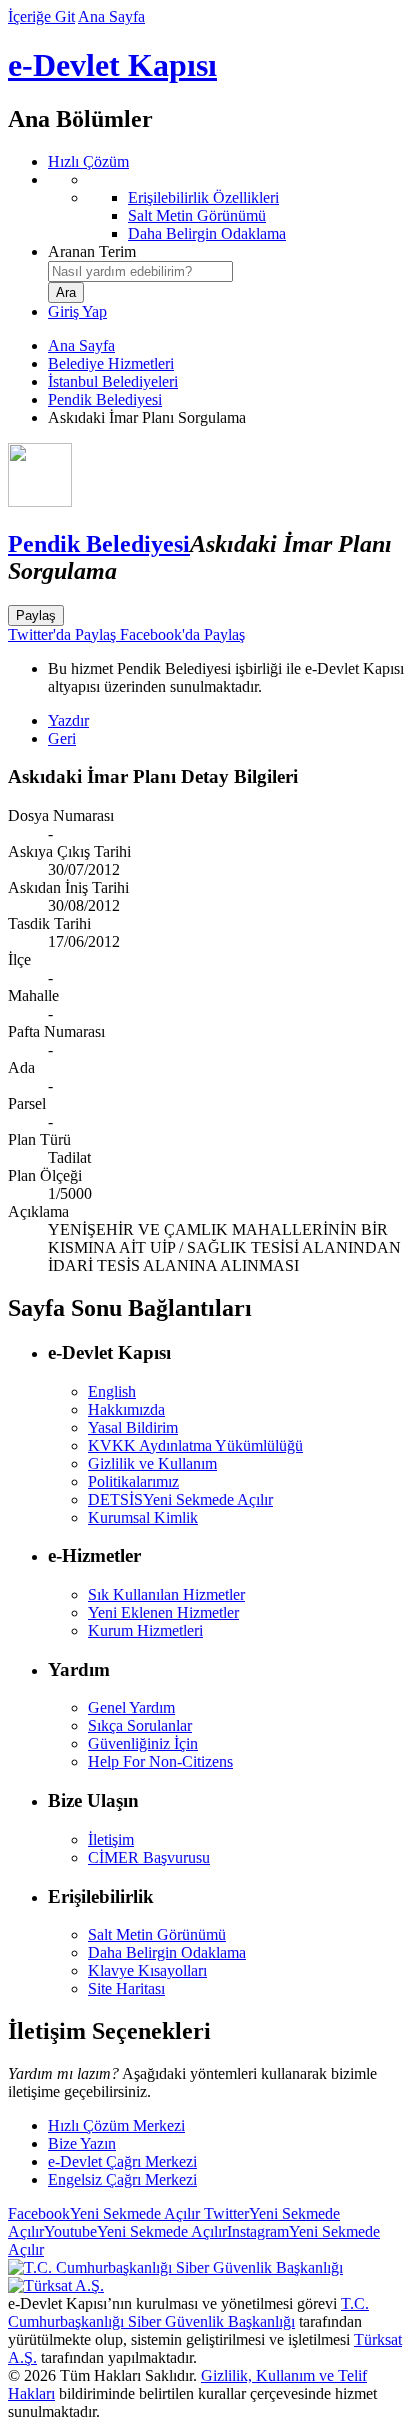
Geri (62, 738)
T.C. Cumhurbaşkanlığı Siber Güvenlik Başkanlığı (188, 2312)
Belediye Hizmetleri (111, 363)
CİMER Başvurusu (149, 1857)
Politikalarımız (133, 1481)
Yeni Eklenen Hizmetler (163, 1612)
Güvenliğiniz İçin (143, 1743)
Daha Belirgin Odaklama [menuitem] (207, 233)
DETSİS (180, 1499)
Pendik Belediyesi (105, 399)
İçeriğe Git (41, 16)
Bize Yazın (82, 2143)
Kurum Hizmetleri (145, 1630)
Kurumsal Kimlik (143, 1517)
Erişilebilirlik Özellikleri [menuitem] (203, 197)
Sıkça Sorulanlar (140, 1725)
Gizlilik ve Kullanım (152, 1463)
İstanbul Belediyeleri (113, 381)
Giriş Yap (77, 311)
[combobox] (140, 271)
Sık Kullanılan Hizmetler (166, 1594)
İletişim (111, 1839)
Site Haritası (126, 1988)
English (112, 1391)
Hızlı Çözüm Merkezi (116, 2125)
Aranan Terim (92, 251)
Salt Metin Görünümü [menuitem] (197, 215)
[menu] (226, 207)
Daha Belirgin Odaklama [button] (167, 1952)
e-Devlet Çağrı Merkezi (122, 2161)
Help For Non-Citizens (160, 1761)
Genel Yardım (131, 1707)
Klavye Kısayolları (147, 1970)
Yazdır (68, 720)
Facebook (104, 2213)
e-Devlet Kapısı (112, 65)
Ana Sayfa (111, 16)
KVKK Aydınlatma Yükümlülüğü (195, 1445)
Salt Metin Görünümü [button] (157, 1934)
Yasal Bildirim (133, 1427)
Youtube (135, 2231)
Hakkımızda (126, 1409)
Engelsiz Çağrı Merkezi (122, 2179)
